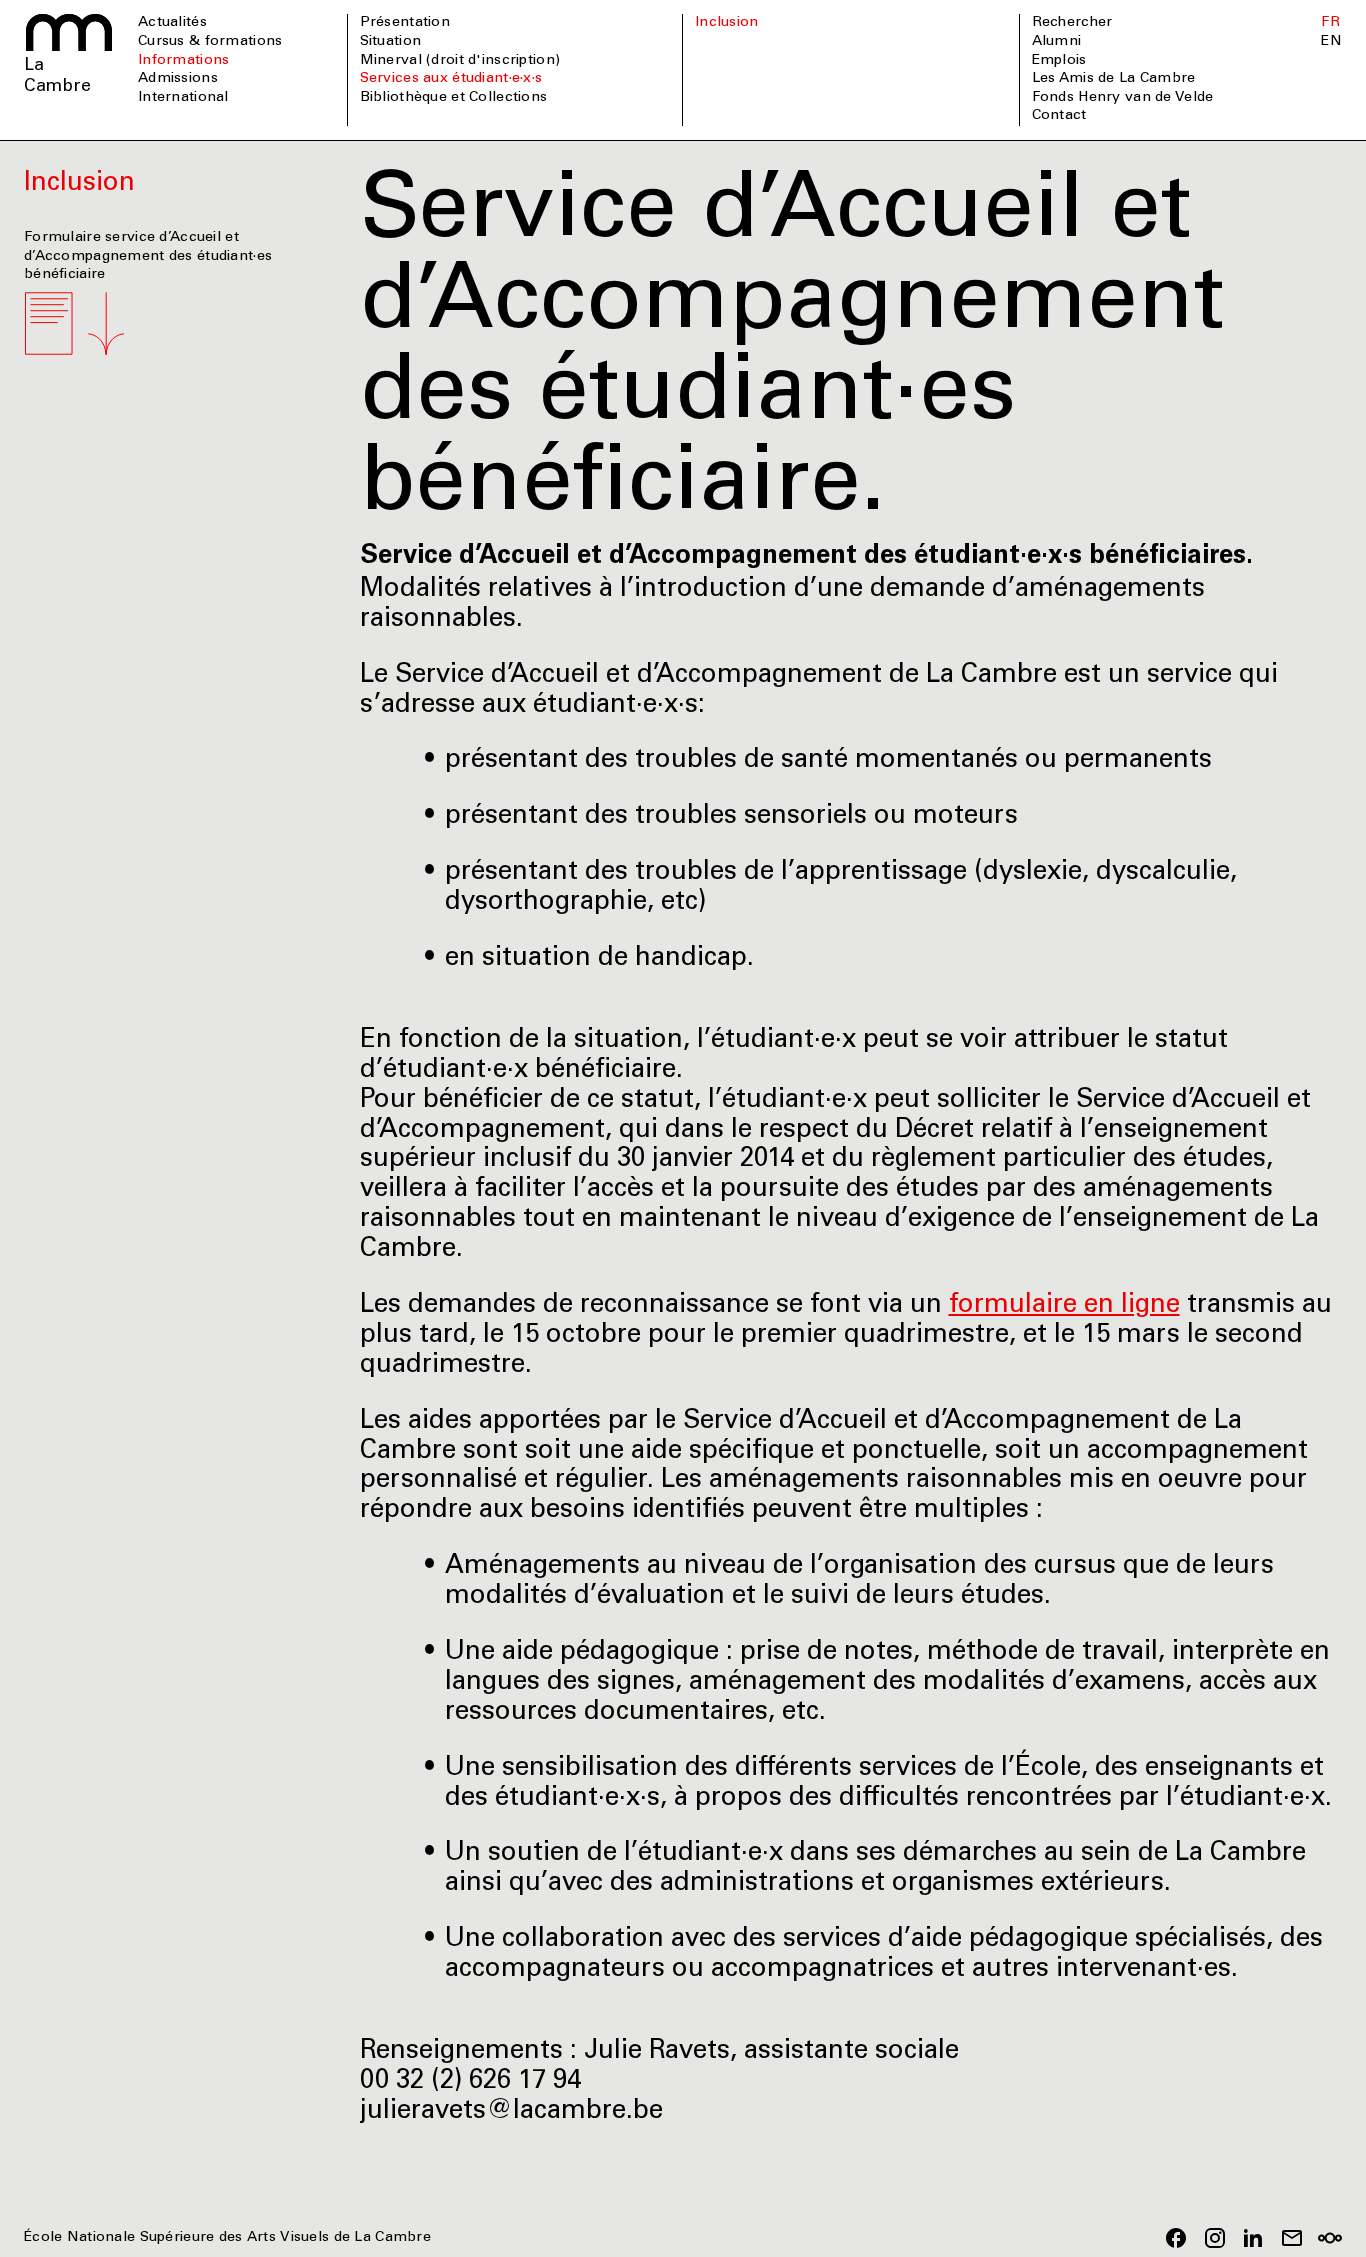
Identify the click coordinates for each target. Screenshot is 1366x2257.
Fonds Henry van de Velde (1123, 98)
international (183, 98)
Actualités (172, 23)
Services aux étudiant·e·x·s (451, 79)
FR (1330, 23)
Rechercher (1072, 23)
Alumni (1057, 42)
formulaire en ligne (1064, 1306)
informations (183, 61)
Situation (391, 42)
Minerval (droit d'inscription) (460, 61)
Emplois (1059, 61)
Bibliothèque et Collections (454, 98)
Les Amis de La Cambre (1114, 79)
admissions (178, 79)
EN (1331, 42)
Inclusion (727, 23)
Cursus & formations (210, 42)
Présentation (405, 23)
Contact (1059, 116)
